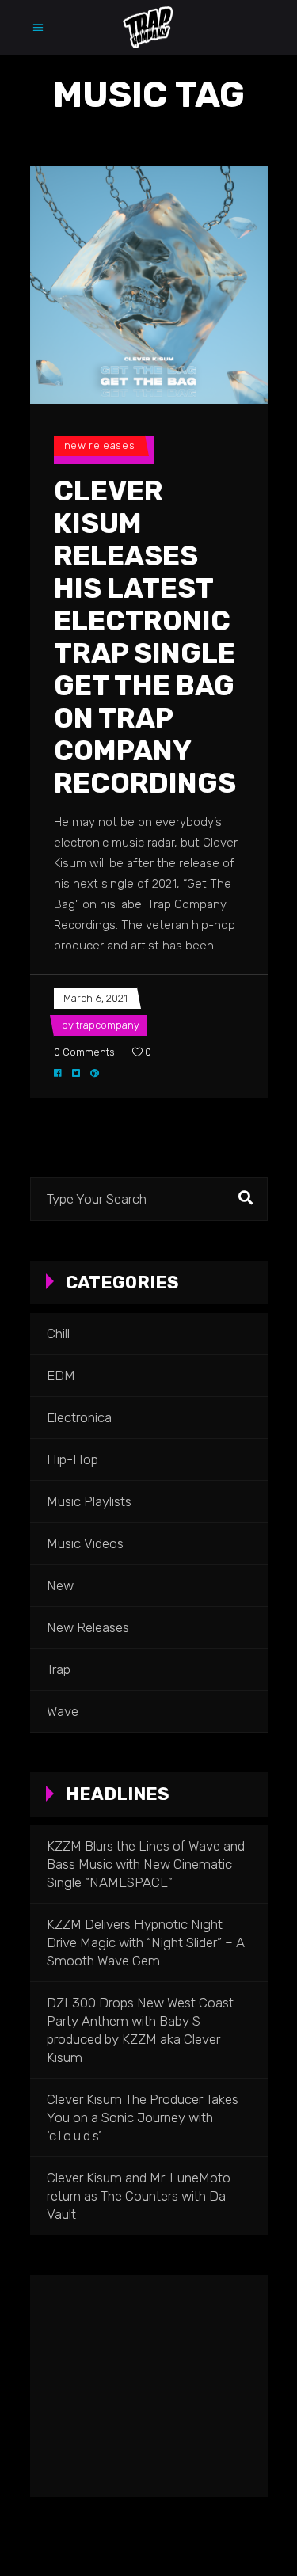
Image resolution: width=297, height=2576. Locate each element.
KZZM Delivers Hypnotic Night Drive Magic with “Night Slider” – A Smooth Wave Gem (146, 1942)
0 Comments (84, 1052)
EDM (61, 1376)
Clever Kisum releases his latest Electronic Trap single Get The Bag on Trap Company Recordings (145, 637)
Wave (63, 1711)
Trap (59, 1669)
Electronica (79, 1417)
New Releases (100, 445)
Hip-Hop (72, 1459)
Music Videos (85, 1543)
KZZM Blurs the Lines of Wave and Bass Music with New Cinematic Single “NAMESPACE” (146, 1864)
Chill (58, 1334)
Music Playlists (89, 1501)
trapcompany (108, 1025)
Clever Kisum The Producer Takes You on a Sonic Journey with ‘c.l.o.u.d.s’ (143, 2117)
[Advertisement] (149, 2386)
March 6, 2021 (95, 998)
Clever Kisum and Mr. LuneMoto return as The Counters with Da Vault (139, 2196)
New (60, 1585)
